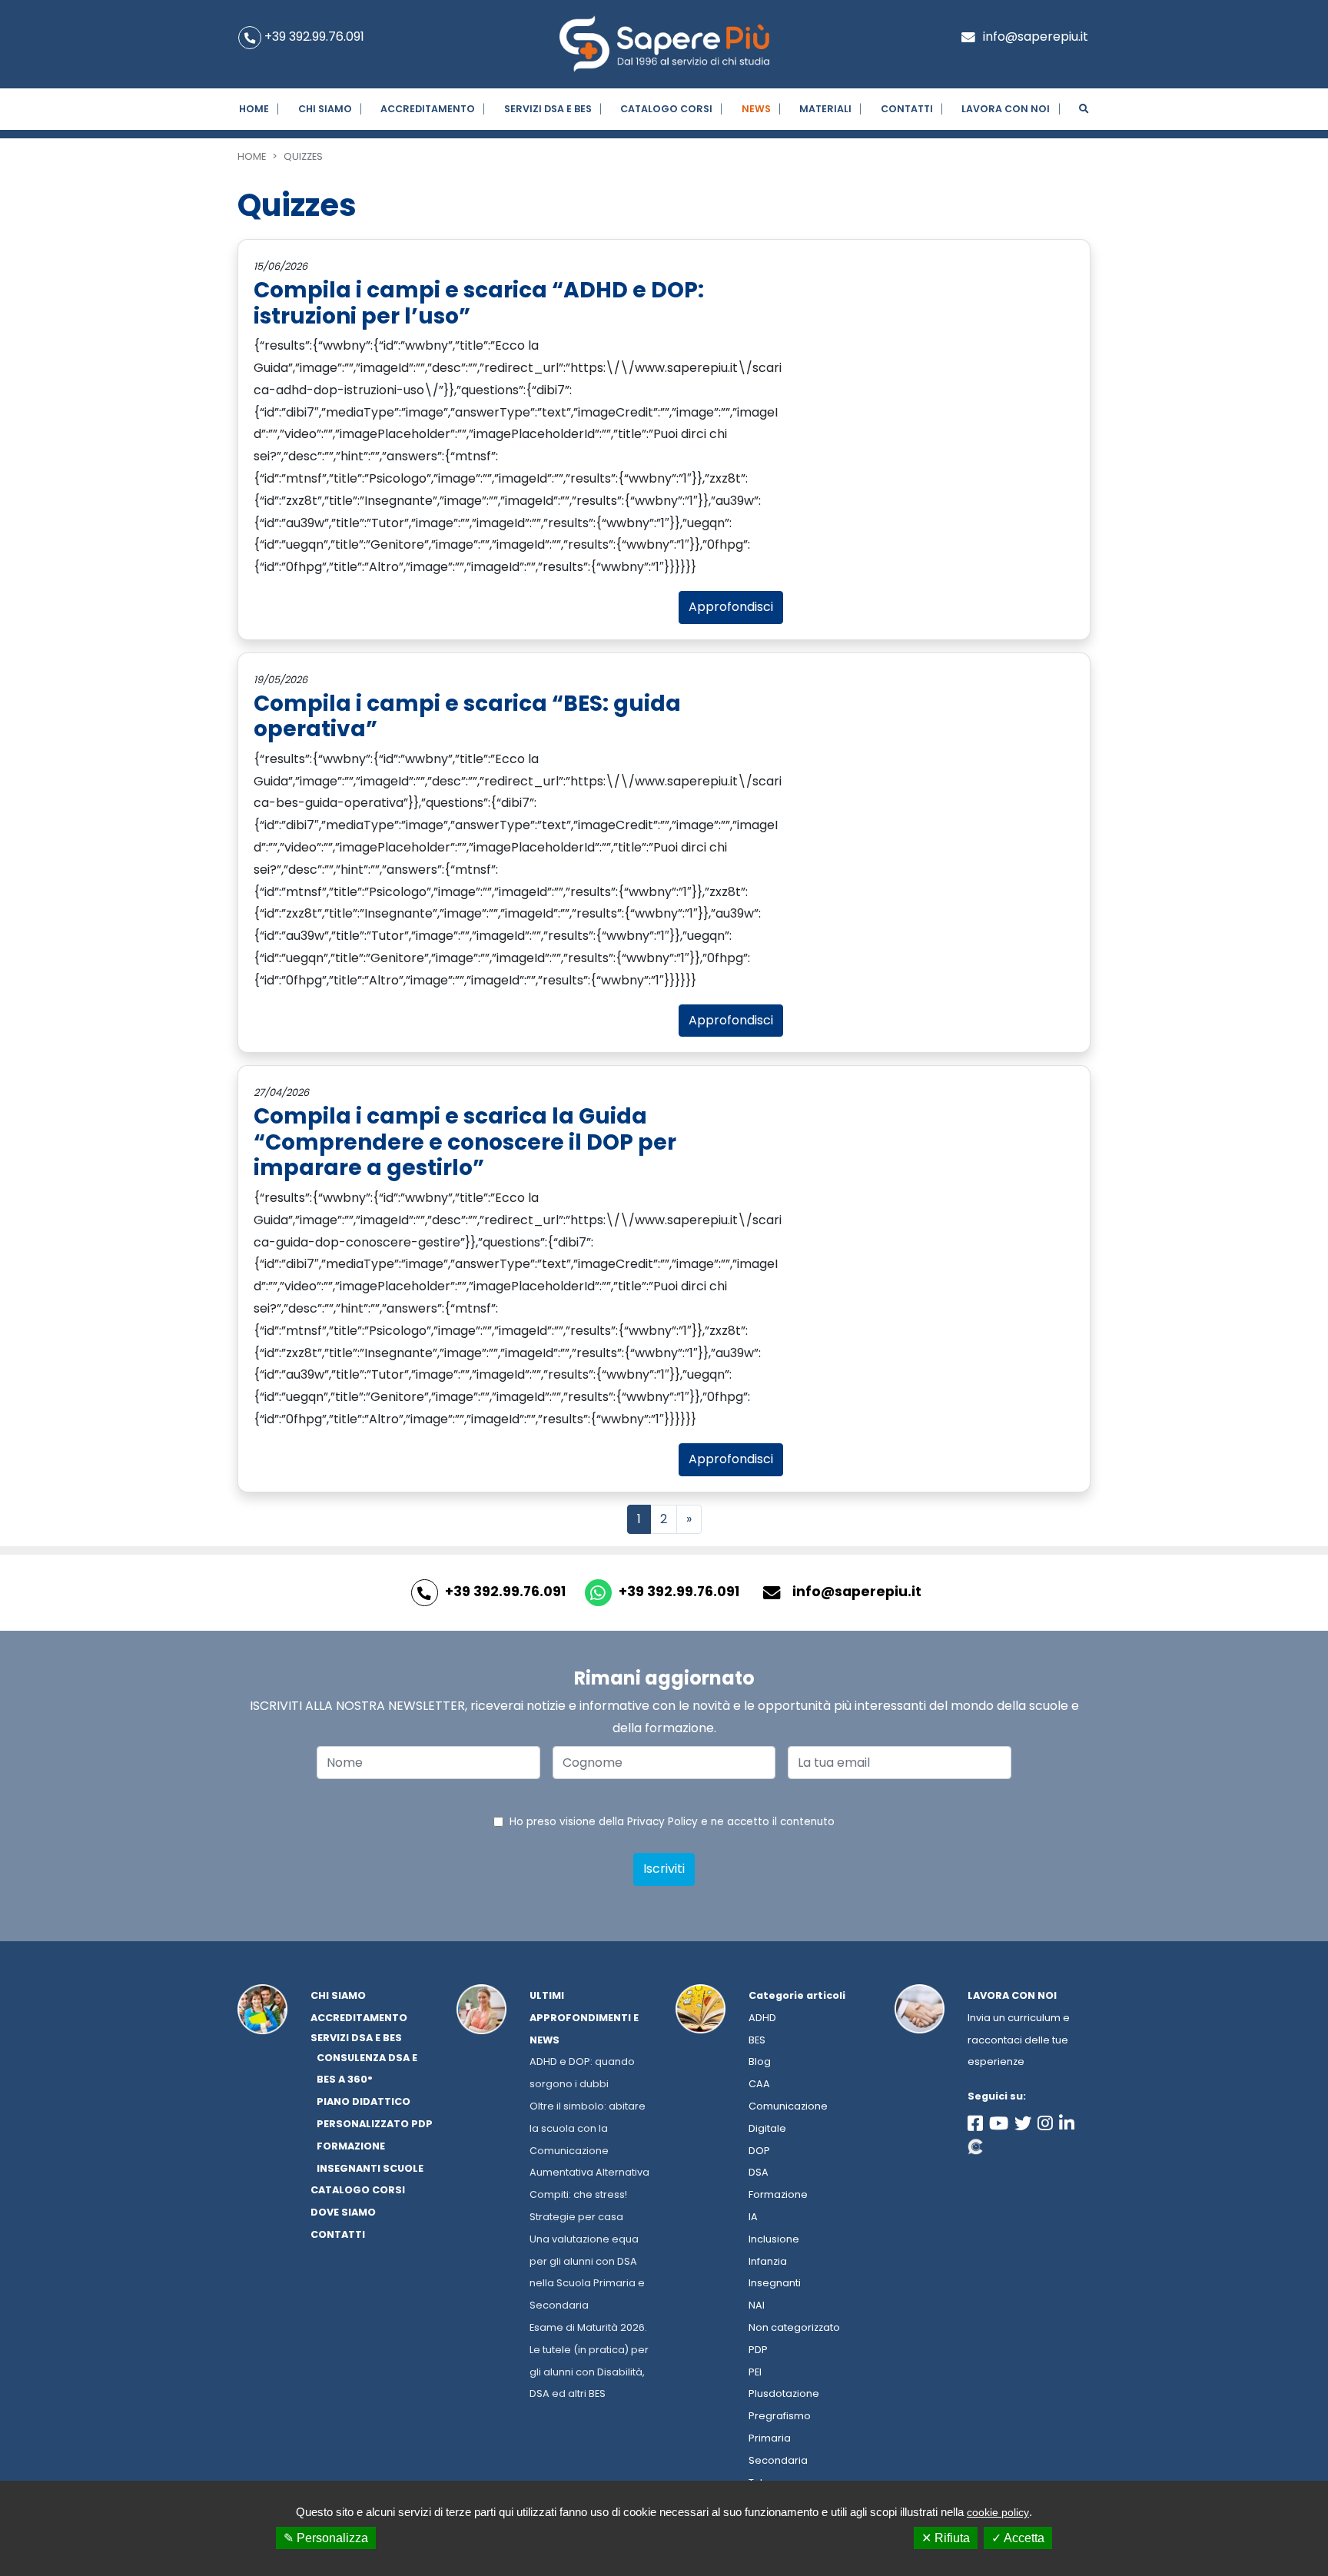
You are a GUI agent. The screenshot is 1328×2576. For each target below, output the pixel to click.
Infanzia (768, 2261)
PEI (755, 2372)
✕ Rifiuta (946, 2538)
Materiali (825, 109)
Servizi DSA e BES (548, 109)
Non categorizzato (794, 2327)
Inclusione (774, 2239)
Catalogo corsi (666, 109)
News (756, 109)
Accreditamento (428, 109)
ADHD (762, 2018)
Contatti (907, 109)
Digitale (767, 2128)
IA (753, 2217)
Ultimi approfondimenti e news (584, 2018)
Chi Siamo (338, 1995)
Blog (760, 2061)
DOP (759, 2151)
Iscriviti (664, 1869)
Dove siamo (343, 2212)
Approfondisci (731, 607)
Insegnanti (775, 2283)
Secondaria (778, 2460)
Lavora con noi (1012, 1995)
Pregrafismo (780, 2416)
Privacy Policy (662, 1822)
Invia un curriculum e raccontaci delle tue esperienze (1019, 2040)
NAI (757, 2305)
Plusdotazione (784, 2393)
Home (254, 109)
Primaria (770, 2438)
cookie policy (998, 2512)
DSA (759, 2172)
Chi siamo (325, 109)
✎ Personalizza (326, 2538)
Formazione (778, 2194)
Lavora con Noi (1006, 109)
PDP (758, 2350)
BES (757, 2040)
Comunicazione (788, 2106)
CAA (759, 2084)
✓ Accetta (1018, 2538)
